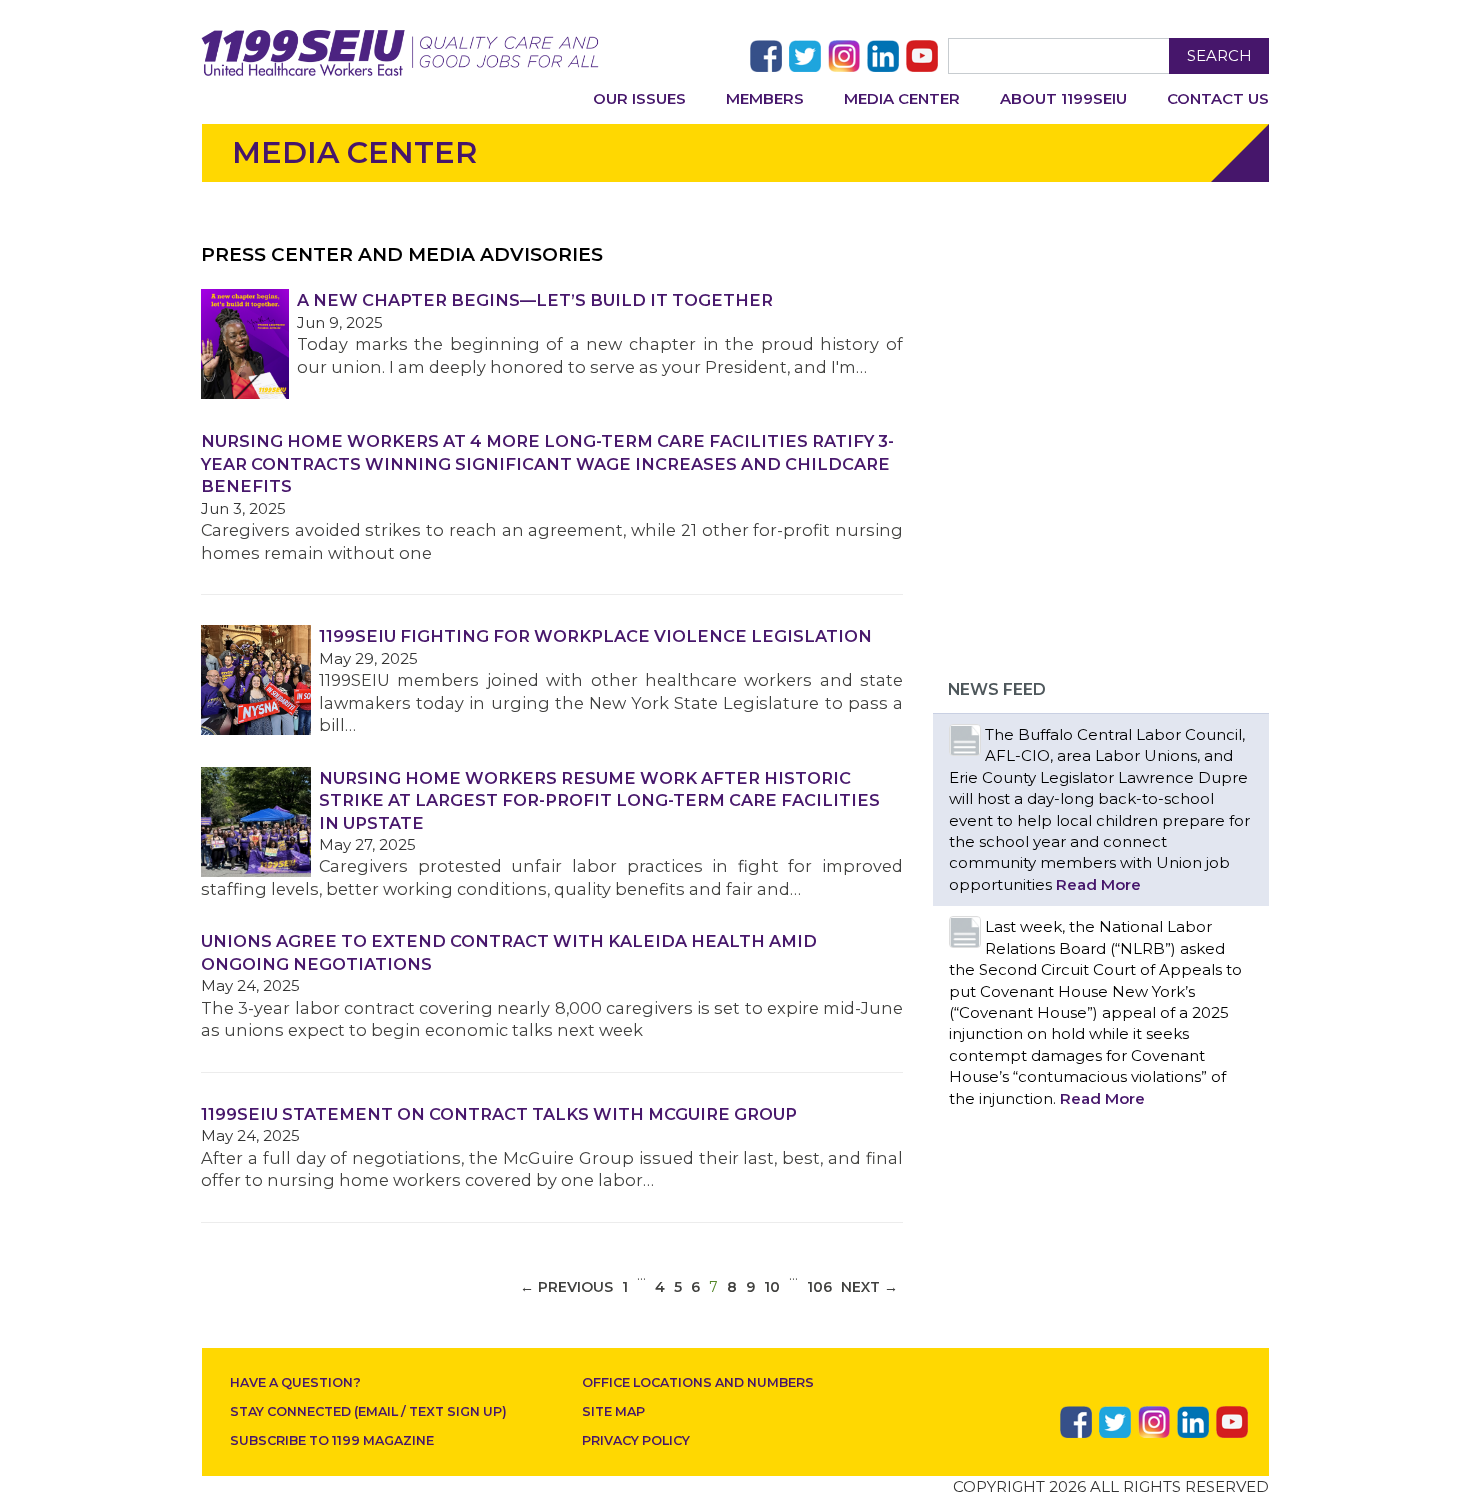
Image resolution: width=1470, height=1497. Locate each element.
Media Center (902, 98)
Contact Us (1218, 98)
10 (772, 1287)
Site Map (613, 1411)
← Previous (566, 1287)
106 (819, 1287)
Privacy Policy (636, 1440)
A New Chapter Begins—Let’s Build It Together (535, 300)
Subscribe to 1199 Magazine (332, 1440)
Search (1219, 55)
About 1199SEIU (1063, 98)
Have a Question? (295, 1382)
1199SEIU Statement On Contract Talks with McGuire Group (499, 1114)
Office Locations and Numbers (698, 1382)
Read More (1098, 884)
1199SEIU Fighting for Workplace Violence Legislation (595, 636)
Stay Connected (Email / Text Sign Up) (368, 1411)
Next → (869, 1287)
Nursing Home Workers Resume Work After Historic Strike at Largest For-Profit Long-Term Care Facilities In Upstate (599, 800)
